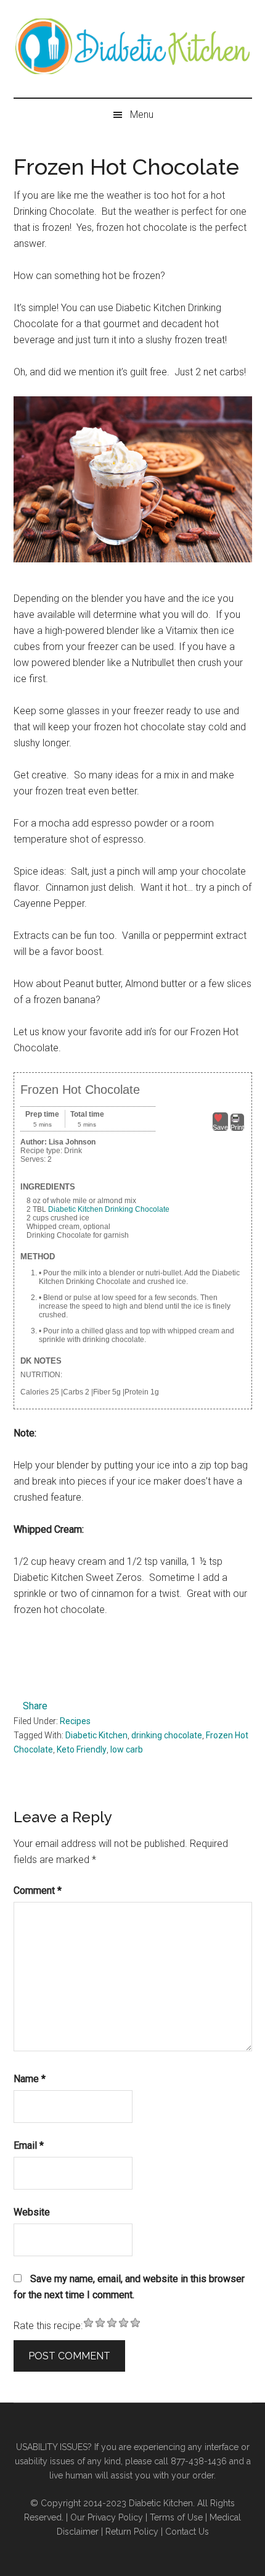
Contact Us (187, 2532)
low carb (127, 1749)
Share (35, 1706)
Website (32, 2212)
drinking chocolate (167, 1735)
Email (29, 2145)
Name (30, 2079)
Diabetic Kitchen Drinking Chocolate (109, 1209)
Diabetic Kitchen (96, 1735)
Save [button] (220, 1127)
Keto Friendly (82, 1749)
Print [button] (237, 1127)
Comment (38, 1890)
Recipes (75, 1721)
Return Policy (132, 2532)
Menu (142, 115)
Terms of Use (176, 2517)
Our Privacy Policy (107, 2517)
